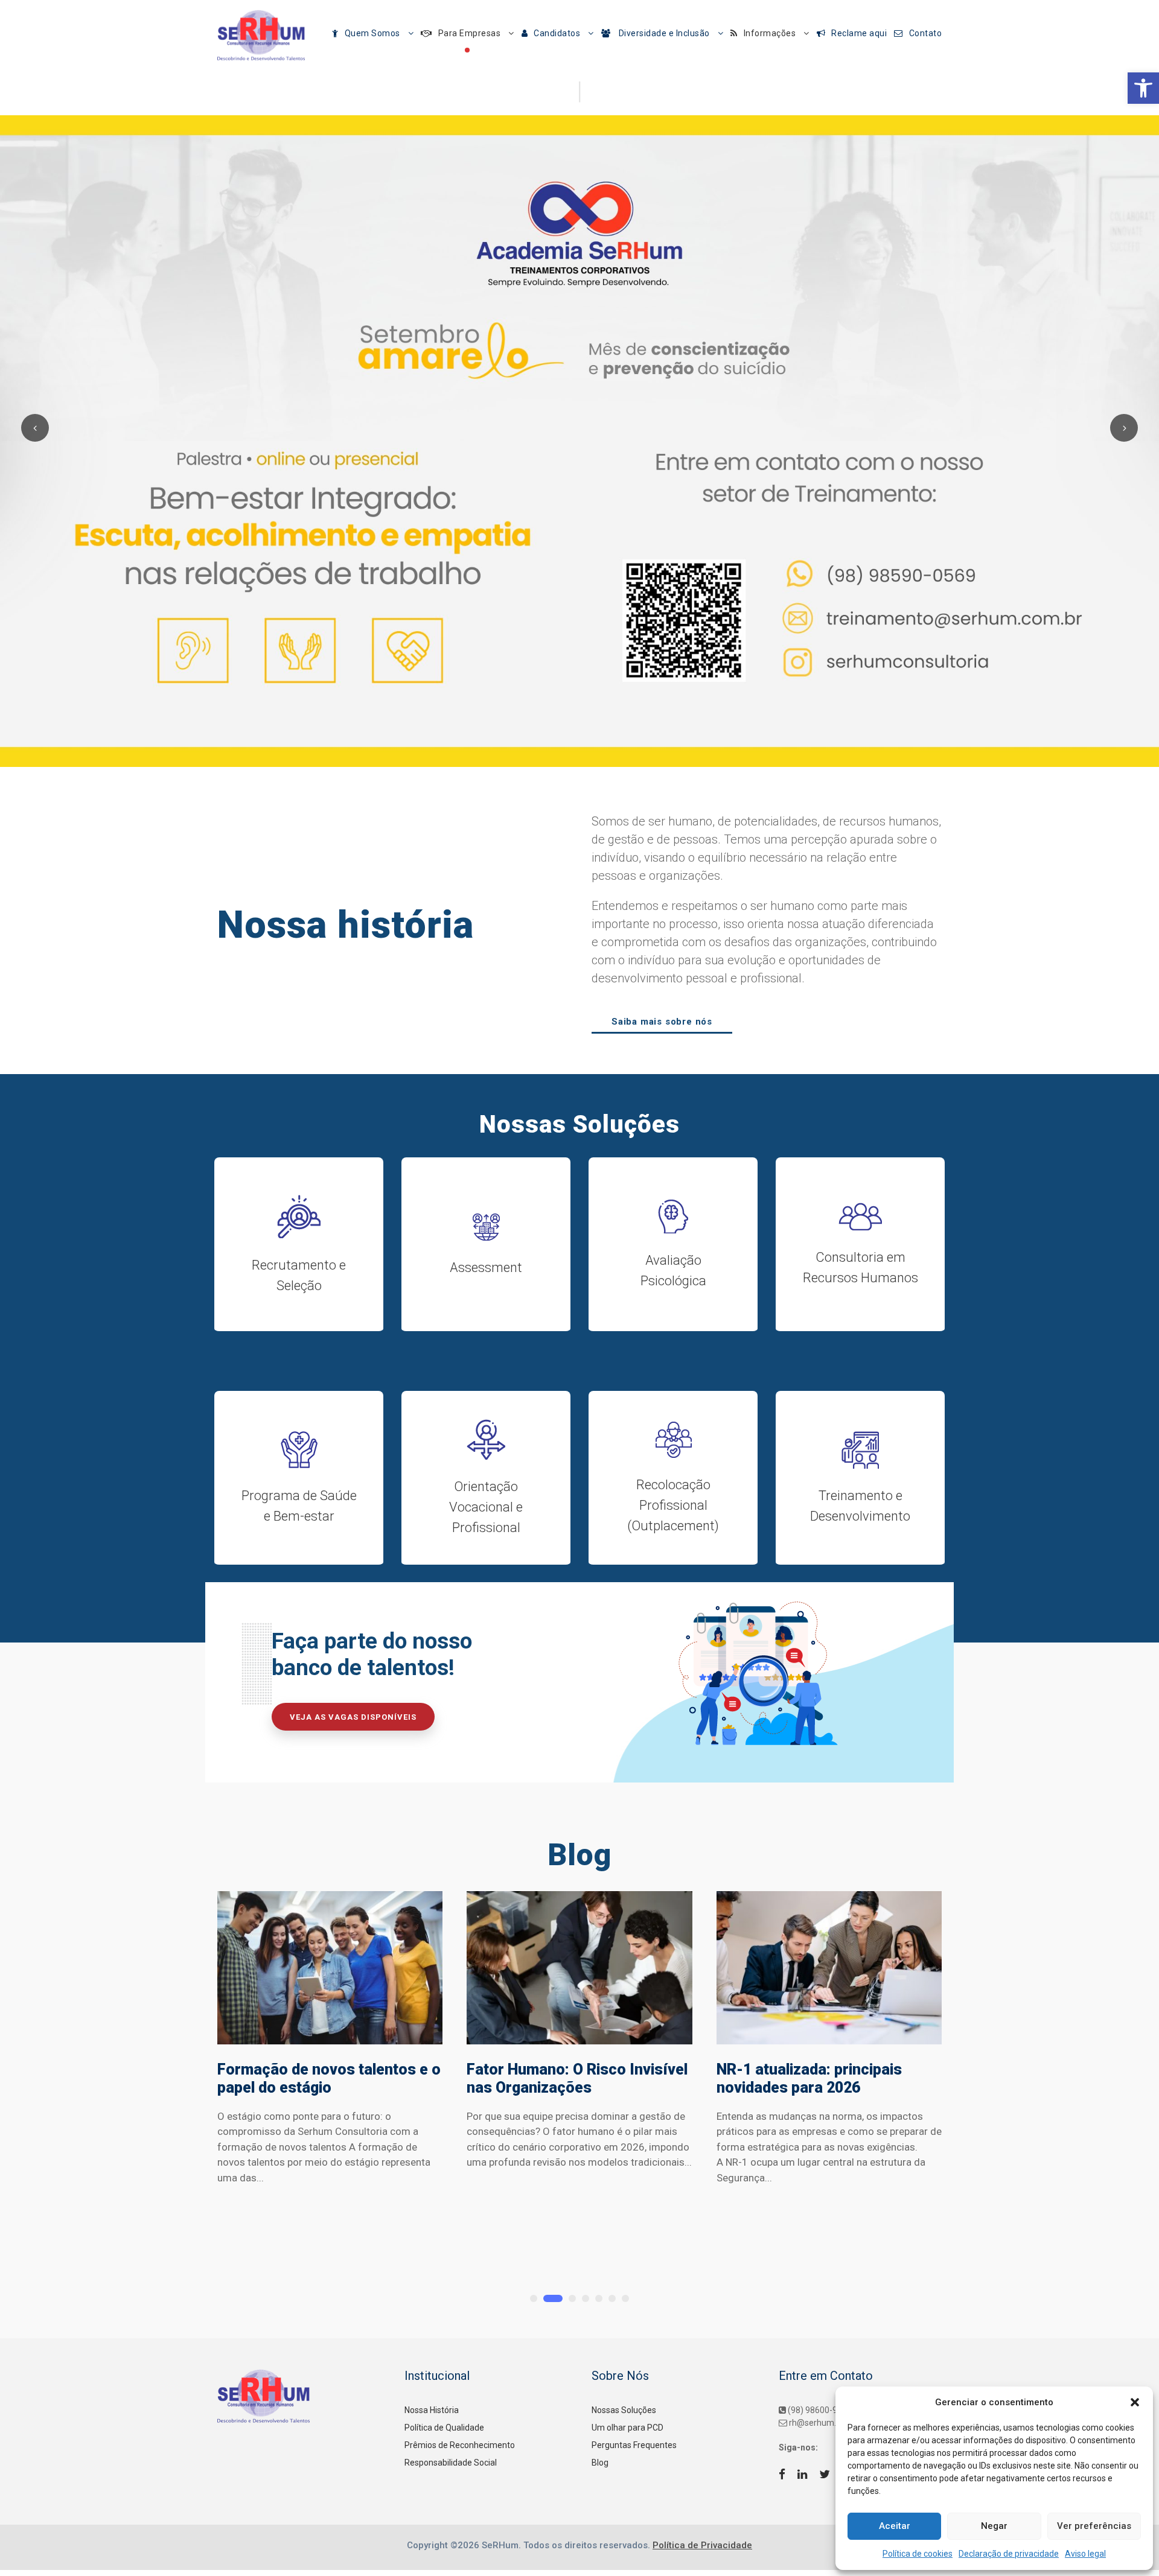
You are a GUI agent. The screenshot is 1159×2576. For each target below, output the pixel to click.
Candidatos (557, 33)
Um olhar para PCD (627, 2428)
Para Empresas (470, 33)
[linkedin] (802, 2475)
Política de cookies (918, 2554)
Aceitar (895, 2526)
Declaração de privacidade (1009, 2554)
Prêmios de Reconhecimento (460, 2445)
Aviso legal (1085, 2554)
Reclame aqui (859, 33)
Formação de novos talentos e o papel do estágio (329, 2078)
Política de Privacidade (702, 2545)
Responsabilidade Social (451, 2463)
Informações (770, 33)
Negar (994, 2526)
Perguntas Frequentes (634, 2445)
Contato (925, 33)
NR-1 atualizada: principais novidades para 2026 (809, 2078)
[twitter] (825, 2475)
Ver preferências (1094, 2526)
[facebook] (782, 2475)
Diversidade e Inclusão (663, 33)
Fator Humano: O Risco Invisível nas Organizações (577, 2078)
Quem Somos (372, 33)
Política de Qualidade (444, 2428)
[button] (1143, 88)
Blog (600, 2463)
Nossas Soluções (624, 2410)
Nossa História (432, 2410)
